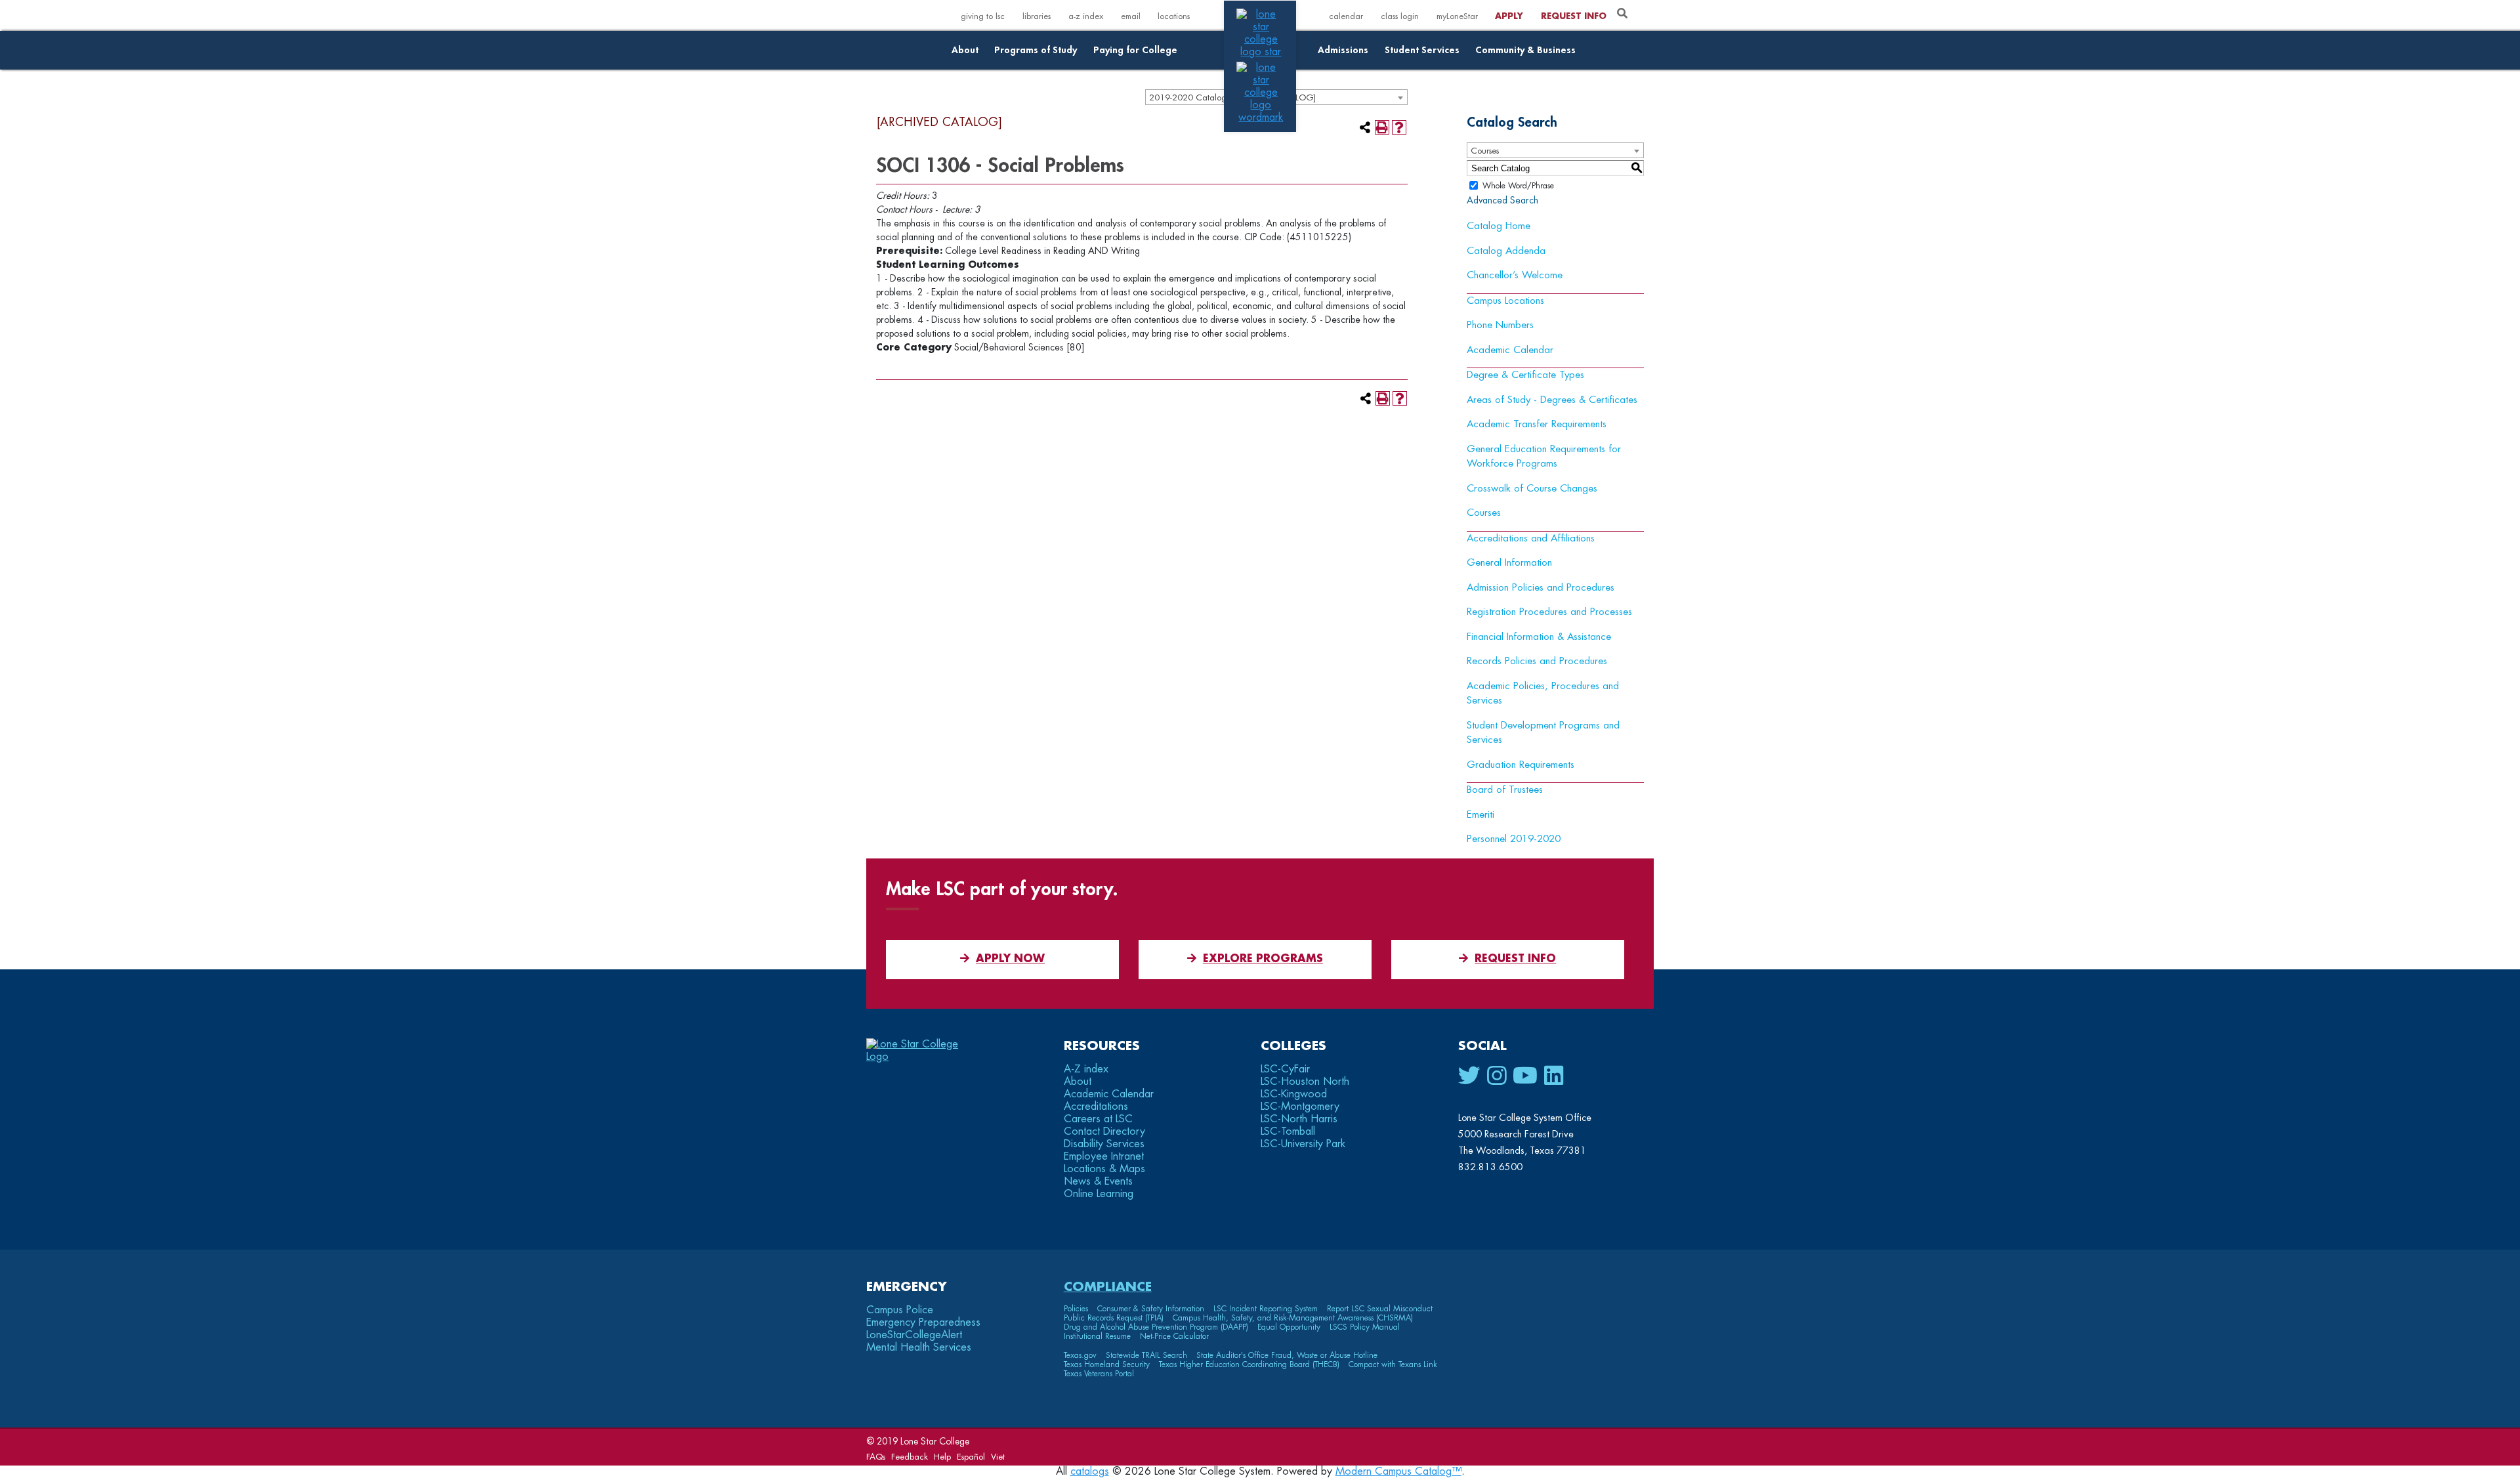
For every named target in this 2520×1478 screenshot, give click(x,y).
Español (971, 1457)
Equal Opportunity (1289, 1327)
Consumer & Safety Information (1151, 1309)
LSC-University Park (1303, 1144)
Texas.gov (1080, 1355)
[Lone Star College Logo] (924, 1057)
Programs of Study (1036, 50)
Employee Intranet (1104, 1156)
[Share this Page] (1365, 127)
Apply (1509, 16)
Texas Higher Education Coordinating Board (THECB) (1249, 1364)
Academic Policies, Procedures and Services (1543, 694)
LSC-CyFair (1285, 1069)
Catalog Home (1499, 226)
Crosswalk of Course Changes (1532, 489)
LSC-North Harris (1299, 1119)
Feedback (910, 1457)
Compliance (1108, 1287)
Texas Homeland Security (1107, 1364)
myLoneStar (1457, 16)
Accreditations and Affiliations (1531, 538)
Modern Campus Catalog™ (1398, 1471)
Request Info (1574, 16)
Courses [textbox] (1485, 151)
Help (942, 1457)
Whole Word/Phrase (1518, 186)
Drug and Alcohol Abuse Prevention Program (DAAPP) (1156, 1327)
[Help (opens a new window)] (1399, 127)
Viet (998, 1457)
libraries (1037, 16)
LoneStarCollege (914, 1335)
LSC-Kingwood (1294, 1094)
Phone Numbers (1500, 325)
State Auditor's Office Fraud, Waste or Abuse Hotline (1287, 1355)
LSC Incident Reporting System (1266, 1309)
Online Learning (1099, 1194)
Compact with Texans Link (1393, 1364)
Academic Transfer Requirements (1537, 424)
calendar (1346, 16)
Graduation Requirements (1521, 765)
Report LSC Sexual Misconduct (1380, 1309)
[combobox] (1555, 150)
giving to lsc (983, 16)
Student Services (1422, 50)
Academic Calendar (1510, 350)
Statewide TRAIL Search (1146, 1355)
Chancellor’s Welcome (1515, 275)
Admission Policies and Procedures (1541, 588)
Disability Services (1104, 1144)
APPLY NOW (1010, 959)
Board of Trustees (1505, 790)
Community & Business (1525, 50)
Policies (1076, 1309)
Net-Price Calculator (1174, 1336)
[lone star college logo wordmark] (1261, 117)
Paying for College (1135, 50)
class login (1400, 16)
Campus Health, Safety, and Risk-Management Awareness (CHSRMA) (1293, 1318)
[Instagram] (1497, 1076)
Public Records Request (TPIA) (1114, 1318)
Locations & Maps (1104, 1169)
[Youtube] (1525, 1076)
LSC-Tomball (1288, 1131)
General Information (1509, 563)
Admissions (1343, 50)
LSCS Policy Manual (1365, 1327)
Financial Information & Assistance (1539, 637)
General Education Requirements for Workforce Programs (1544, 457)
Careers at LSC (1098, 1119)
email (1131, 16)
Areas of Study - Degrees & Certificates (1552, 400)
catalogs (1090, 1471)
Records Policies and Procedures (1537, 661)
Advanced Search (1502, 200)
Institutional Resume (1097, 1336)
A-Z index (1086, 1069)
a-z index (1086, 16)
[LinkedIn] (1554, 1076)
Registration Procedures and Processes (1549, 612)
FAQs (876, 1457)
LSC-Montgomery (1300, 1107)
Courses (1484, 513)
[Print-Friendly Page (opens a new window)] (1382, 127)
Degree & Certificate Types (1525, 375)
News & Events (1098, 1181)
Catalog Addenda (1506, 251)
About (965, 50)
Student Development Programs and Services (1543, 733)
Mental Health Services (919, 1347)
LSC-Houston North (1305, 1082)
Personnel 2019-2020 (1514, 839)
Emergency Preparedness (923, 1322)
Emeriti (1480, 815)
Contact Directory (1104, 1131)
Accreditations (1096, 1107)
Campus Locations (1505, 301)
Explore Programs (1263, 959)
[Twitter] (1469, 1076)
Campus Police (900, 1310)
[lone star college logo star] (1261, 52)
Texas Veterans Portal (1099, 1374)
